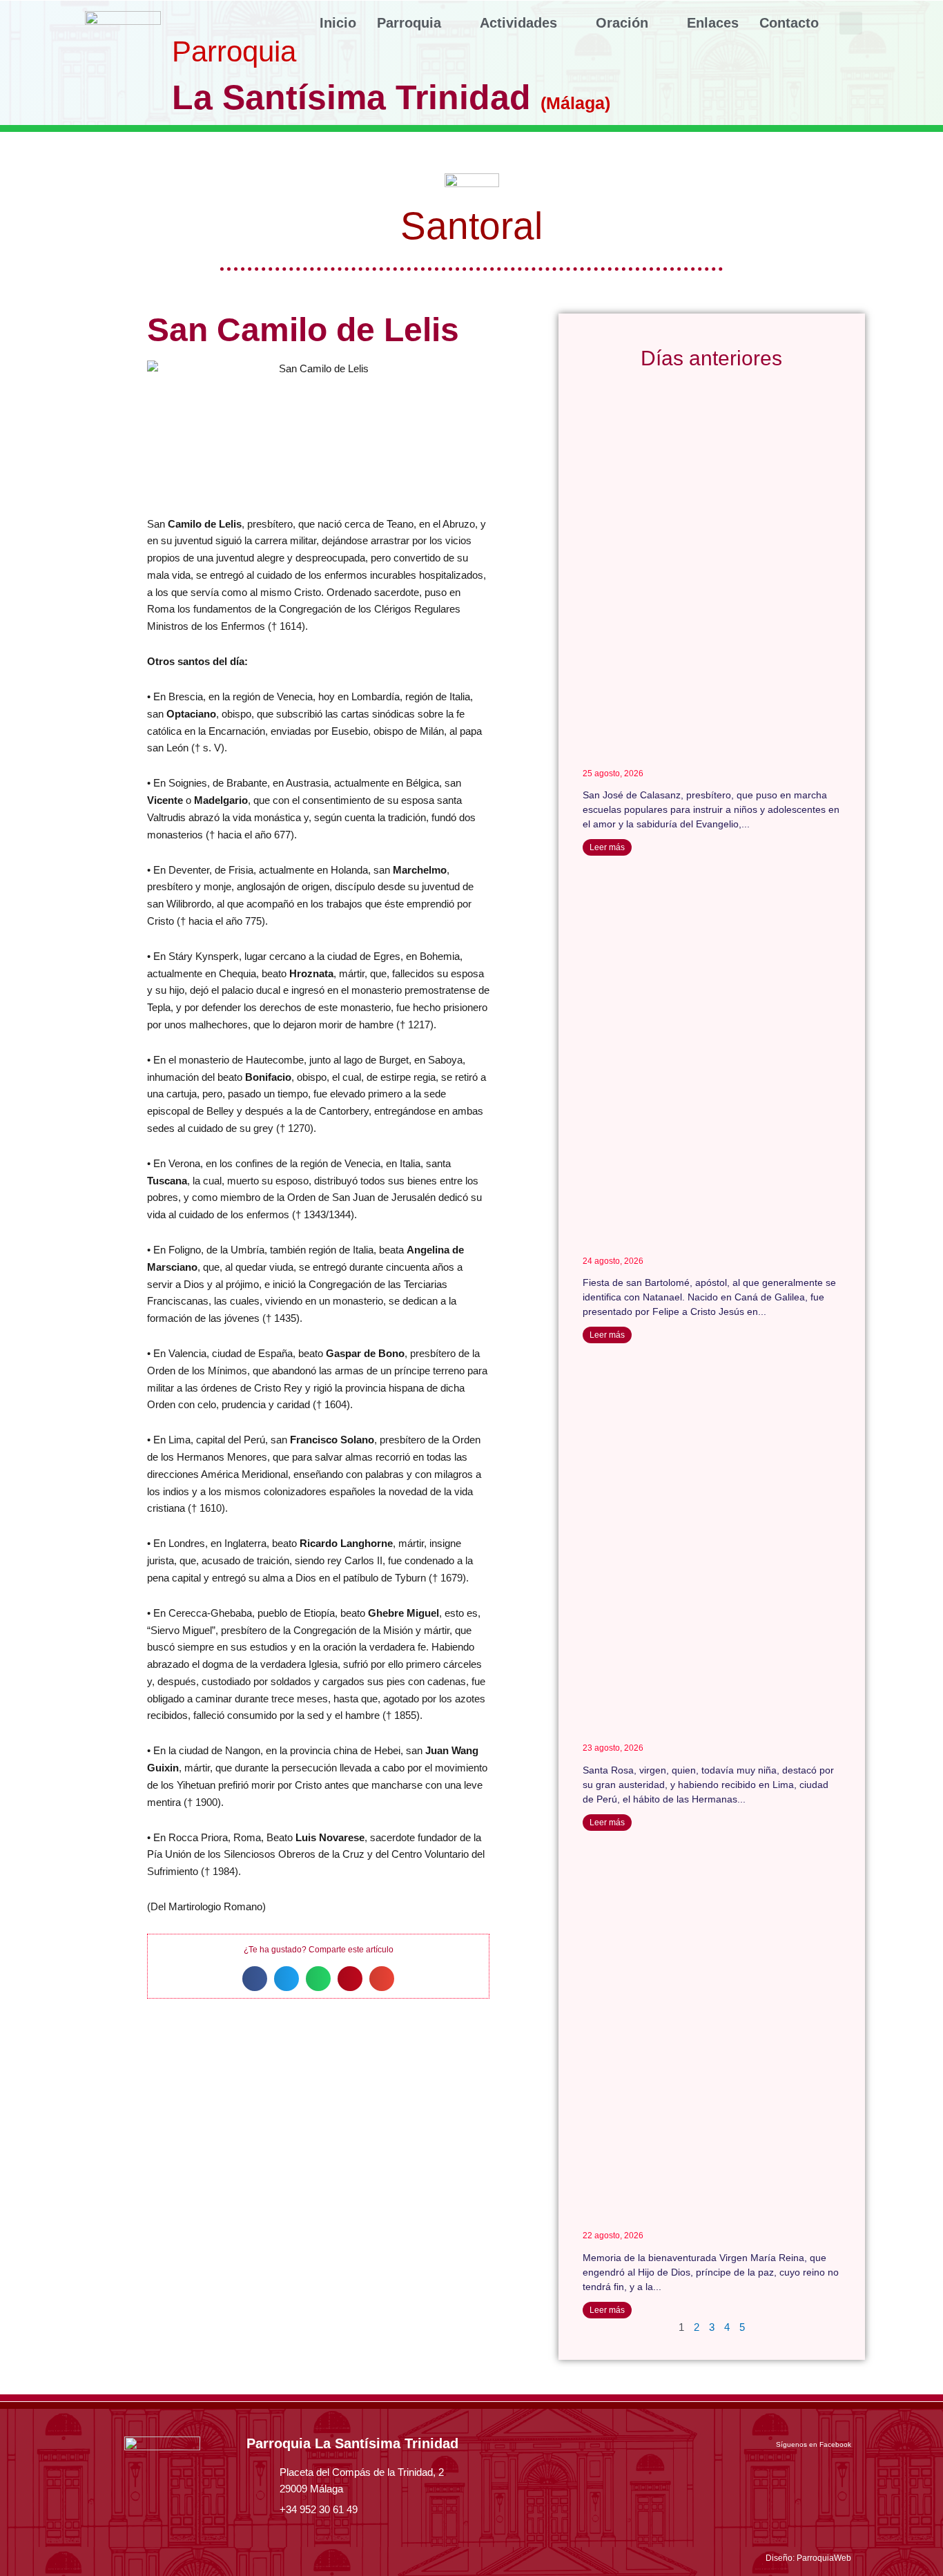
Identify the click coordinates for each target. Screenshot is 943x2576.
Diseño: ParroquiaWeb (808, 2558)
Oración (622, 23)
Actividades (518, 23)
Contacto (789, 23)
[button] (851, 23)
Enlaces (713, 23)
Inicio (338, 23)
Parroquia (409, 23)
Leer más (607, 847)
